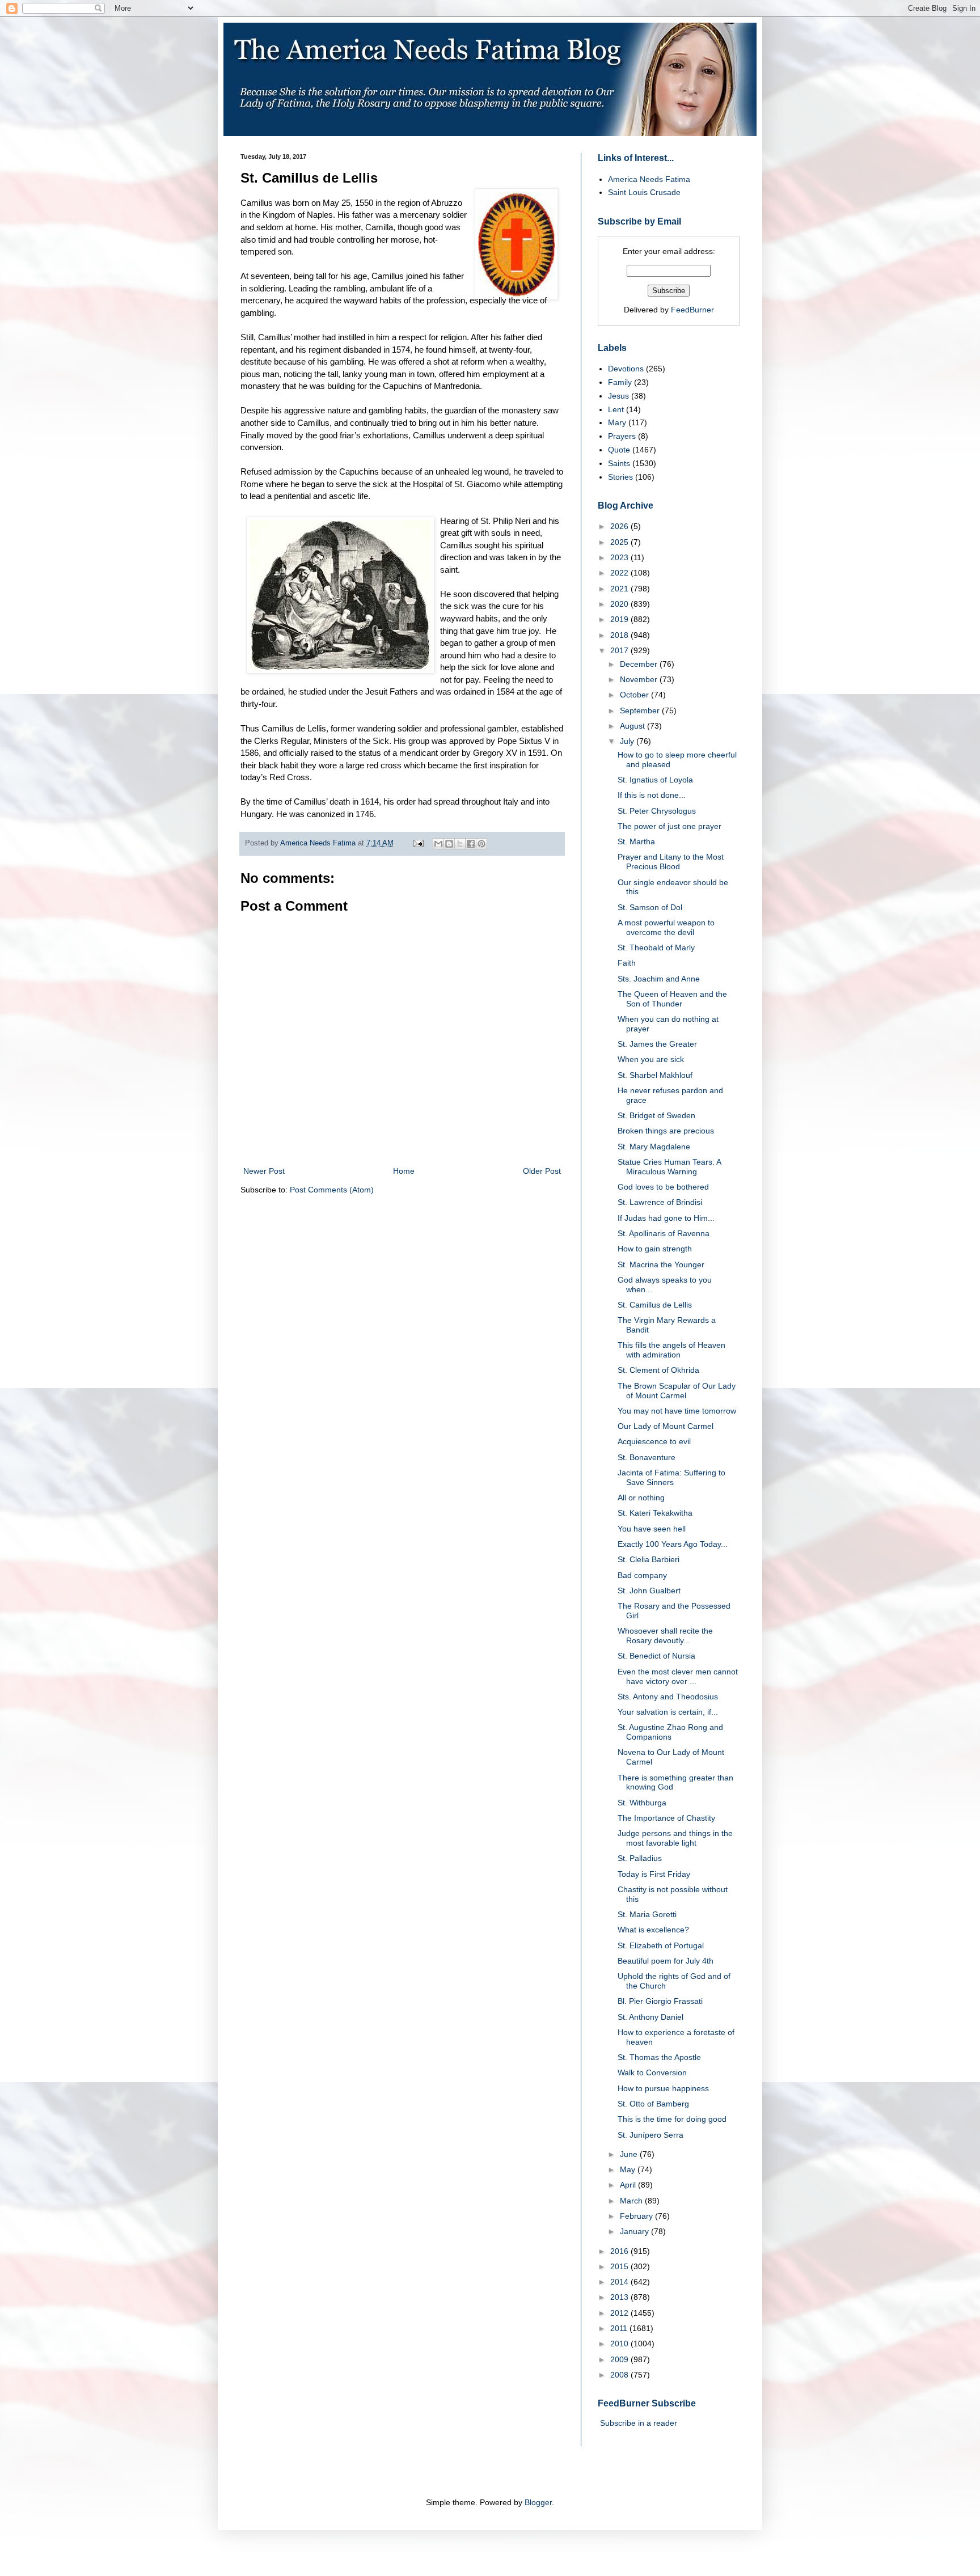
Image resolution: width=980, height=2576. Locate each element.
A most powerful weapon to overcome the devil (666, 927)
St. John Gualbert (649, 1591)
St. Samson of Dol (650, 907)
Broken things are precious (666, 1131)
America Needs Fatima (649, 179)
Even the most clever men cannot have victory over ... (678, 1676)
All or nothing (641, 1498)
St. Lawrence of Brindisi (660, 1202)
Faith (627, 963)
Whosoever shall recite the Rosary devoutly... (665, 1636)
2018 (620, 635)
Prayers (622, 436)
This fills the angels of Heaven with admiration (671, 1350)
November (640, 679)
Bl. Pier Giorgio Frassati (660, 2001)
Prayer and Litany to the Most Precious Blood (671, 862)
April (629, 2185)
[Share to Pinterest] (481, 844)
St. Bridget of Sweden (656, 1115)
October (635, 695)
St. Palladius (640, 1858)
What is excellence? (653, 1930)
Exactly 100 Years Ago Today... (673, 1544)
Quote (619, 450)
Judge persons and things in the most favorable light (675, 1838)
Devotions (626, 369)
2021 (620, 589)
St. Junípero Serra (650, 2135)
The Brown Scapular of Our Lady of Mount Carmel (677, 1391)
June (630, 2154)
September (641, 710)
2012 (620, 2313)
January (635, 2231)
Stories (620, 477)
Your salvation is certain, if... (668, 1712)
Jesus (618, 396)
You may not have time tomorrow (677, 1411)
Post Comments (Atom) (332, 1190)
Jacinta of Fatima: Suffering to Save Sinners (671, 1477)
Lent (616, 409)
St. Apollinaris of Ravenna (664, 1233)
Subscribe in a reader (639, 2423)
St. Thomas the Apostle (659, 2057)
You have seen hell (652, 1529)
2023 (620, 557)
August (633, 726)
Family (620, 382)
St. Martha (636, 841)
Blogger (538, 2502)
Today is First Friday (654, 1874)
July (628, 741)
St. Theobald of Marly (656, 948)
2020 (620, 604)
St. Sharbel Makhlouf (655, 1075)
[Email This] (438, 844)
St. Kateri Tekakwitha (655, 1513)
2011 (620, 2328)
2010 (620, 2344)
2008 (620, 2375)
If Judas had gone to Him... (666, 1218)
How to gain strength (655, 1249)
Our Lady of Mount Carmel (666, 1426)
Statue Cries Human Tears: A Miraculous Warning (669, 1167)
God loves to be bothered (663, 1187)
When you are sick (651, 1059)
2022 (620, 573)
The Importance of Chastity (666, 1818)
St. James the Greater (657, 1044)
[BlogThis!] (449, 844)
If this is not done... (652, 795)
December (640, 664)
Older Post (542, 1171)
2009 (620, 2359)
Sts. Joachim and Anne (659, 979)
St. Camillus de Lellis (655, 1305)
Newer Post (264, 1171)
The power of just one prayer (669, 826)
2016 (620, 2251)
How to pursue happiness (663, 2088)
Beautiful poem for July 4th (666, 1961)
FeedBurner (692, 310)
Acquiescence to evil (654, 1441)
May (629, 2169)
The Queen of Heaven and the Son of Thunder (672, 999)
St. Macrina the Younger (661, 1264)
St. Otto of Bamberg (653, 2104)
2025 (620, 542)
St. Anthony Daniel (650, 2017)
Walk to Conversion (652, 2072)
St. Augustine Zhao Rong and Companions (670, 1732)
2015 (620, 2266)
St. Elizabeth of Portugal (661, 1945)
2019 (620, 619)
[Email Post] (418, 843)
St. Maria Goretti (647, 1914)
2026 (620, 526)
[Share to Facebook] (471, 844)
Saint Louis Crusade (644, 192)
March (632, 2201)
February (637, 2216)
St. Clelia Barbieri (649, 1559)
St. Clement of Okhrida (658, 1370)
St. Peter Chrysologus (657, 811)
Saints (619, 463)
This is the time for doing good (672, 2119)
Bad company (642, 1575)
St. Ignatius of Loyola (655, 780)
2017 (620, 650)
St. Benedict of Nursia (656, 1656)
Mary (617, 422)
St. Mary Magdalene (654, 1147)
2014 (620, 2282)
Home (404, 1171)
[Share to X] (460, 844)
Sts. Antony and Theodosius (668, 1697)
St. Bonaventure (647, 1457)
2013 (620, 2297)
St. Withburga (642, 1803)
